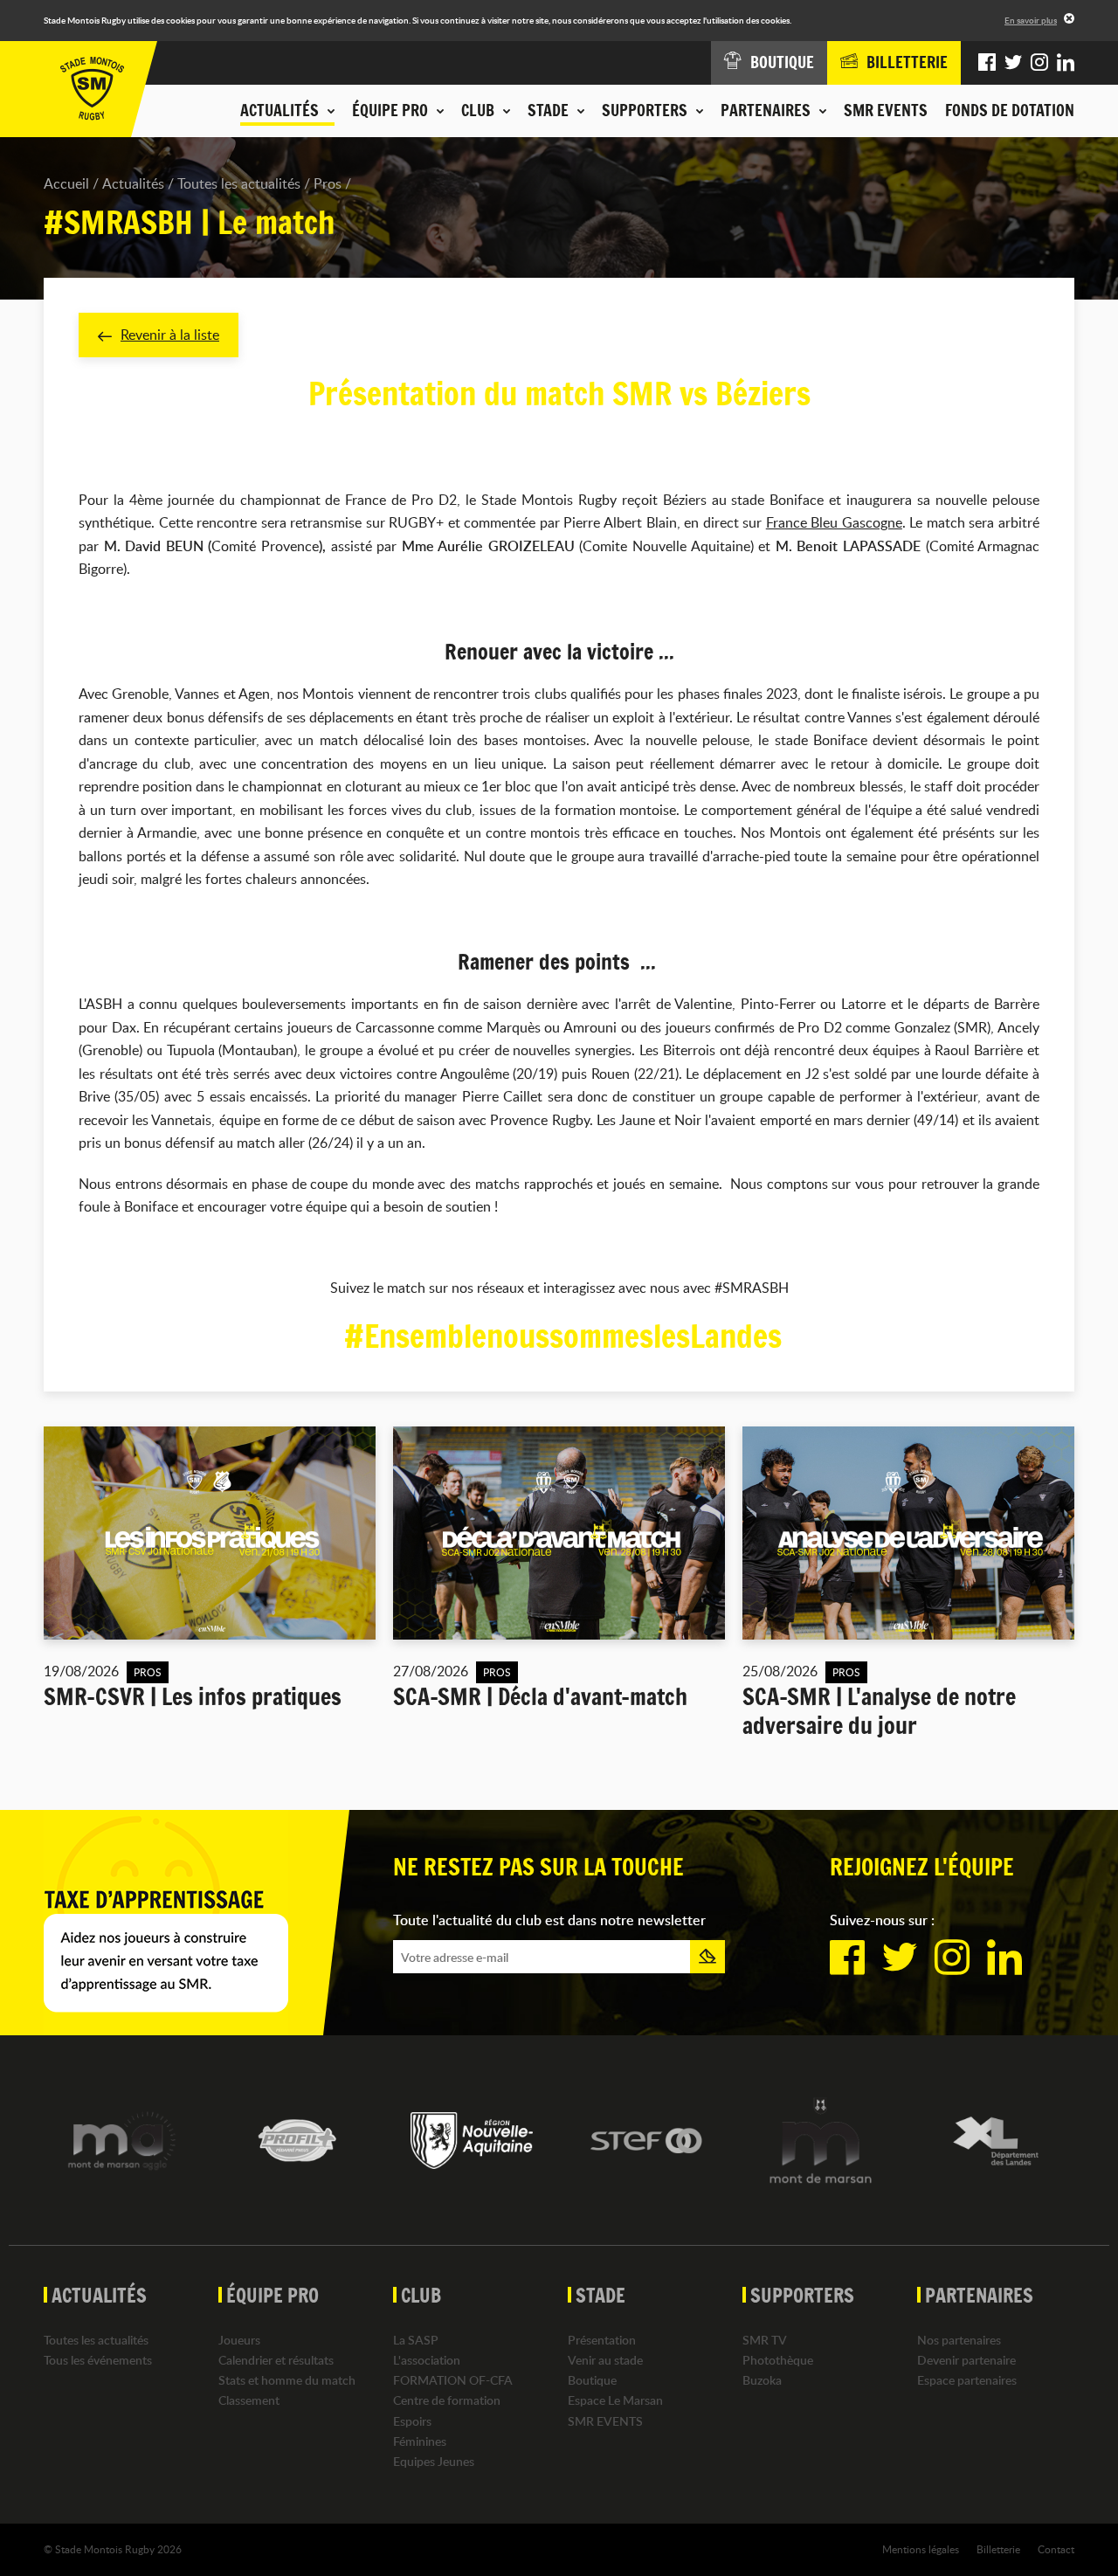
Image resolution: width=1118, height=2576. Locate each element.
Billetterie (998, 2549)
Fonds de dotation (1010, 110)
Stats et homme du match (287, 2380)
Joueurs (239, 2340)
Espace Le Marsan (615, 2400)
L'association (427, 2360)
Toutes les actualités (239, 183)
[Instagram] (1039, 63)
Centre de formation (447, 2400)
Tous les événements (98, 2360)
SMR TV (765, 2340)
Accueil (66, 183)
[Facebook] (987, 63)
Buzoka (762, 2380)
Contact (1056, 2549)
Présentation (602, 2340)
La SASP (416, 2340)
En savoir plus (1031, 20)
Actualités (133, 183)
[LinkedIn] (1066, 63)
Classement (249, 2400)
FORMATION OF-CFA (453, 2380)
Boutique (592, 2380)
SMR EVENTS (886, 110)
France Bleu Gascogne (834, 522)
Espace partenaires (967, 2380)
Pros (328, 183)
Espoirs (412, 2421)
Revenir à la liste (170, 335)
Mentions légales (921, 2549)
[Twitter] (1013, 63)
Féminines (420, 2441)
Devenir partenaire (966, 2360)
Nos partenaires (959, 2340)
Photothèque (778, 2360)
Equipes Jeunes (434, 2461)
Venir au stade (605, 2360)
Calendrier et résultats (276, 2360)
